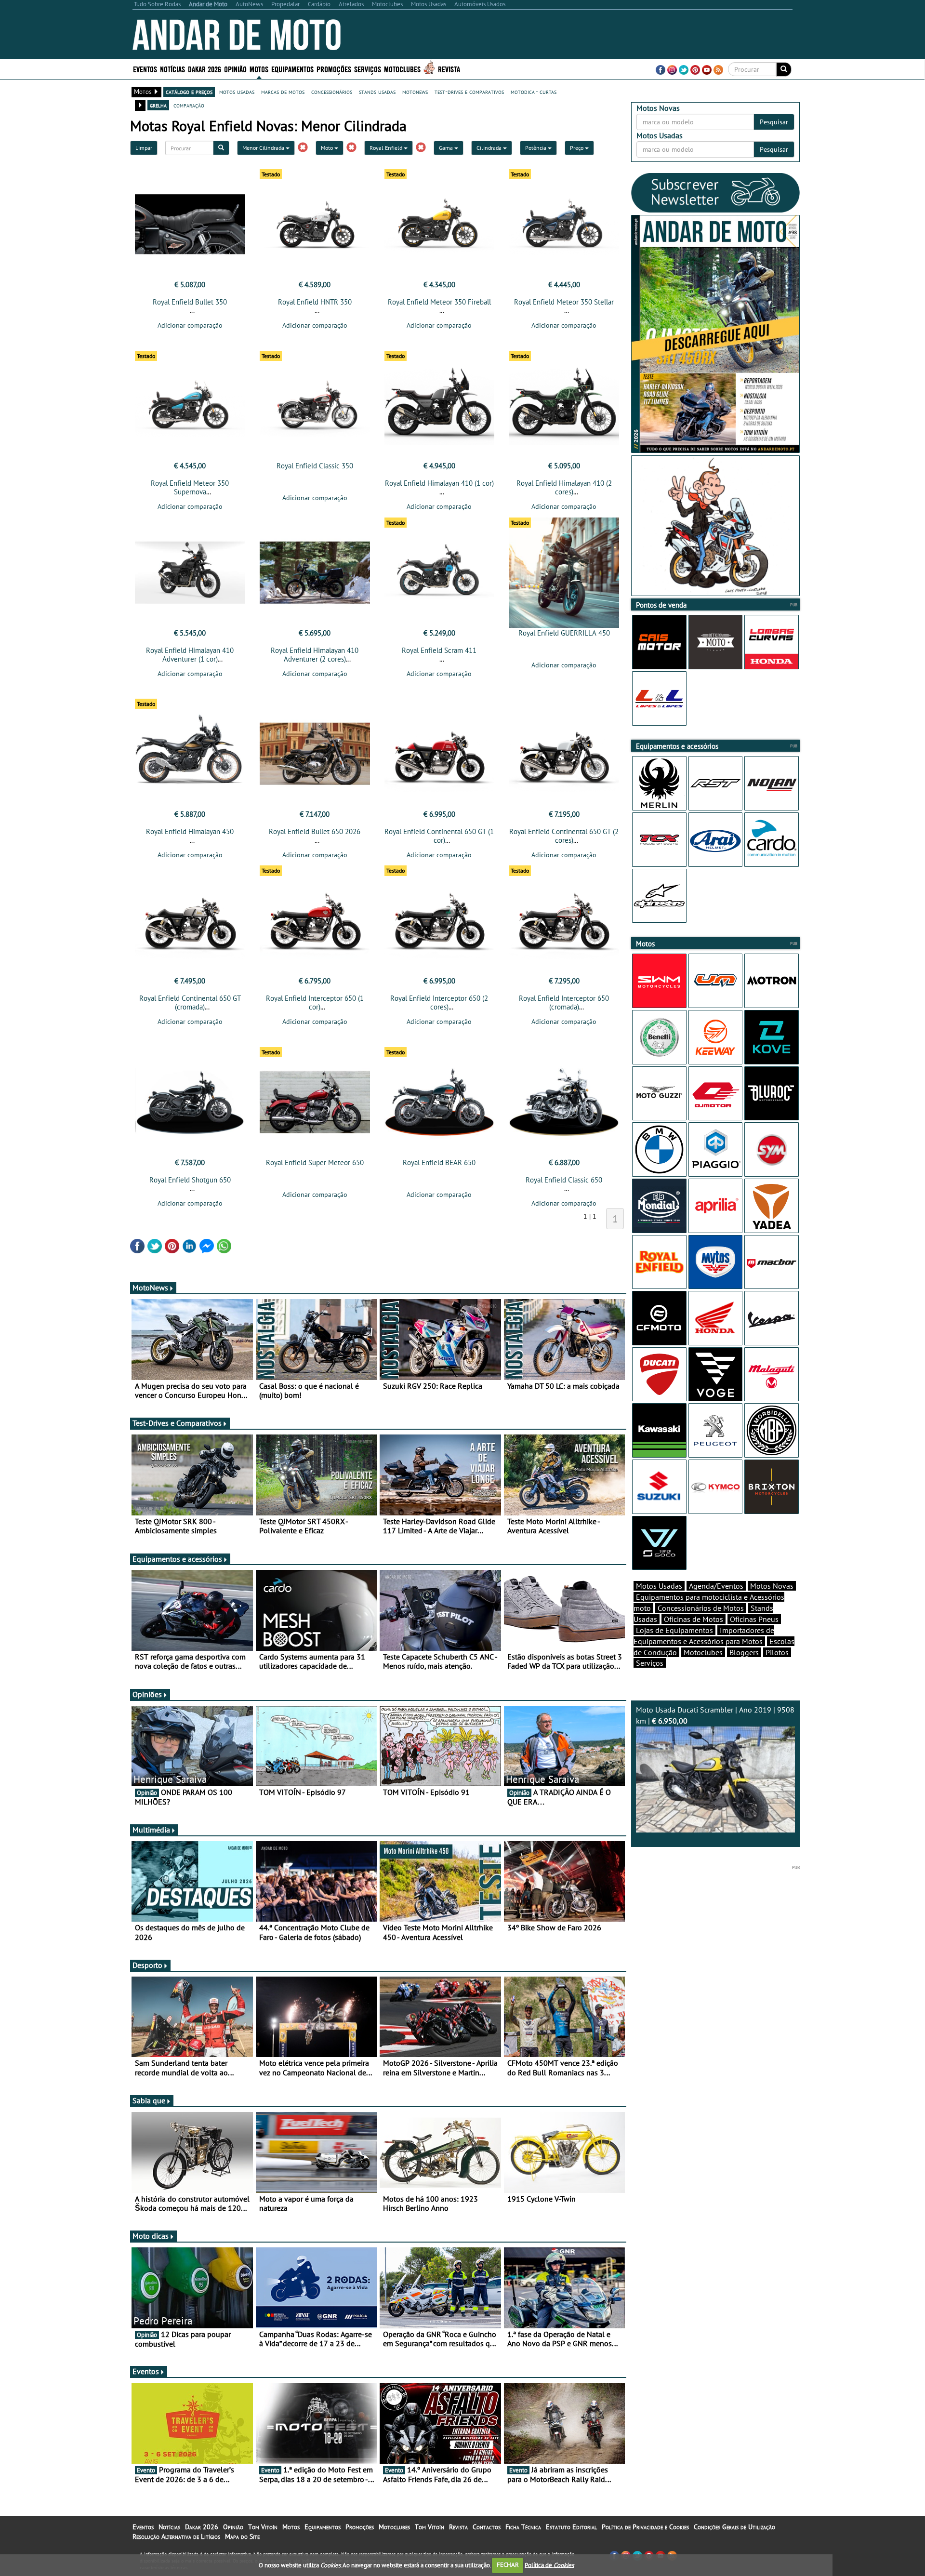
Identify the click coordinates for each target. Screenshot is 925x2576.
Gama (447, 148)
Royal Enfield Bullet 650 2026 (315, 831)
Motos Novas (772, 1586)
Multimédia (151, 1830)
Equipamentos (323, 2527)
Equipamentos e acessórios (177, 1559)
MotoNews (150, 1288)
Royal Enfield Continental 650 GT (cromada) (190, 1003)
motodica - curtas (534, 92)
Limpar (144, 148)
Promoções (334, 69)
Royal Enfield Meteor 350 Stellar (564, 302)
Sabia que (149, 2100)
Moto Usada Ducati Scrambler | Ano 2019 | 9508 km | (715, 1715)
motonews (415, 92)
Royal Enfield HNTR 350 (315, 302)
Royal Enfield (387, 148)
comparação (189, 105)
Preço (577, 148)
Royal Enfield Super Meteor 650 (315, 1162)
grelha (158, 105)
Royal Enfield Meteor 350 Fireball (439, 302)
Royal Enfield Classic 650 (564, 1180)
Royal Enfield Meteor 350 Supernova (190, 487)
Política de (549, 2565)
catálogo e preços (189, 92)
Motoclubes (402, 69)
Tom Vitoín (263, 2527)
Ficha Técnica (523, 2527)
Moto (328, 148)
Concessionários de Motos (701, 1608)
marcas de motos (283, 92)
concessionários (332, 92)
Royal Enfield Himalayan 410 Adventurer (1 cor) (190, 655)
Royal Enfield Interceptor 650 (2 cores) (439, 1003)
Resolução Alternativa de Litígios (176, 2536)
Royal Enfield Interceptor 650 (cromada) (564, 1003)
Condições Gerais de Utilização (734, 2527)
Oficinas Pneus (754, 1619)
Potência (536, 148)
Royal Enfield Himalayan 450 (190, 831)
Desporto (147, 1965)
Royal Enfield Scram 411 (439, 650)
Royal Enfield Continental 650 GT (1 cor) (439, 836)
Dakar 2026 (205, 69)
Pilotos (777, 1652)
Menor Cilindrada (264, 148)
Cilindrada (490, 148)
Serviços (650, 1663)
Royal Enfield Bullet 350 (190, 302)
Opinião (235, 69)
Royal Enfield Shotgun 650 (190, 1180)
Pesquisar (774, 122)
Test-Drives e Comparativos (177, 1423)
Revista (449, 69)
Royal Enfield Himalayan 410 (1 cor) (439, 483)
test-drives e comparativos (469, 92)
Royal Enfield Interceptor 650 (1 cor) (315, 1003)
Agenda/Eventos (716, 1586)
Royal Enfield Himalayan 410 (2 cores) (564, 487)
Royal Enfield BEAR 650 (439, 1162)
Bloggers (744, 1652)
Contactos (487, 2527)
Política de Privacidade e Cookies (645, 2527)
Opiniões (147, 1694)
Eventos (145, 69)
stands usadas (377, 92)
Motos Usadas (659, 1586)
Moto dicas (151, 2236)
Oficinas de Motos (694, 1619)
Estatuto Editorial (571, 2527)
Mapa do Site (242, 2536)
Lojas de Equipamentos (674, 1630)
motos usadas (237, 92)
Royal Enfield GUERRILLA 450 (564, 633)
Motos (291, 2527)
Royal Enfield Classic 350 (315, 466)
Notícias (169, 2527)
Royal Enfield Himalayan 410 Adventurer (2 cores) (315, 655)
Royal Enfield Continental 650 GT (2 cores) (564, 836)
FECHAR (508, 2565)
